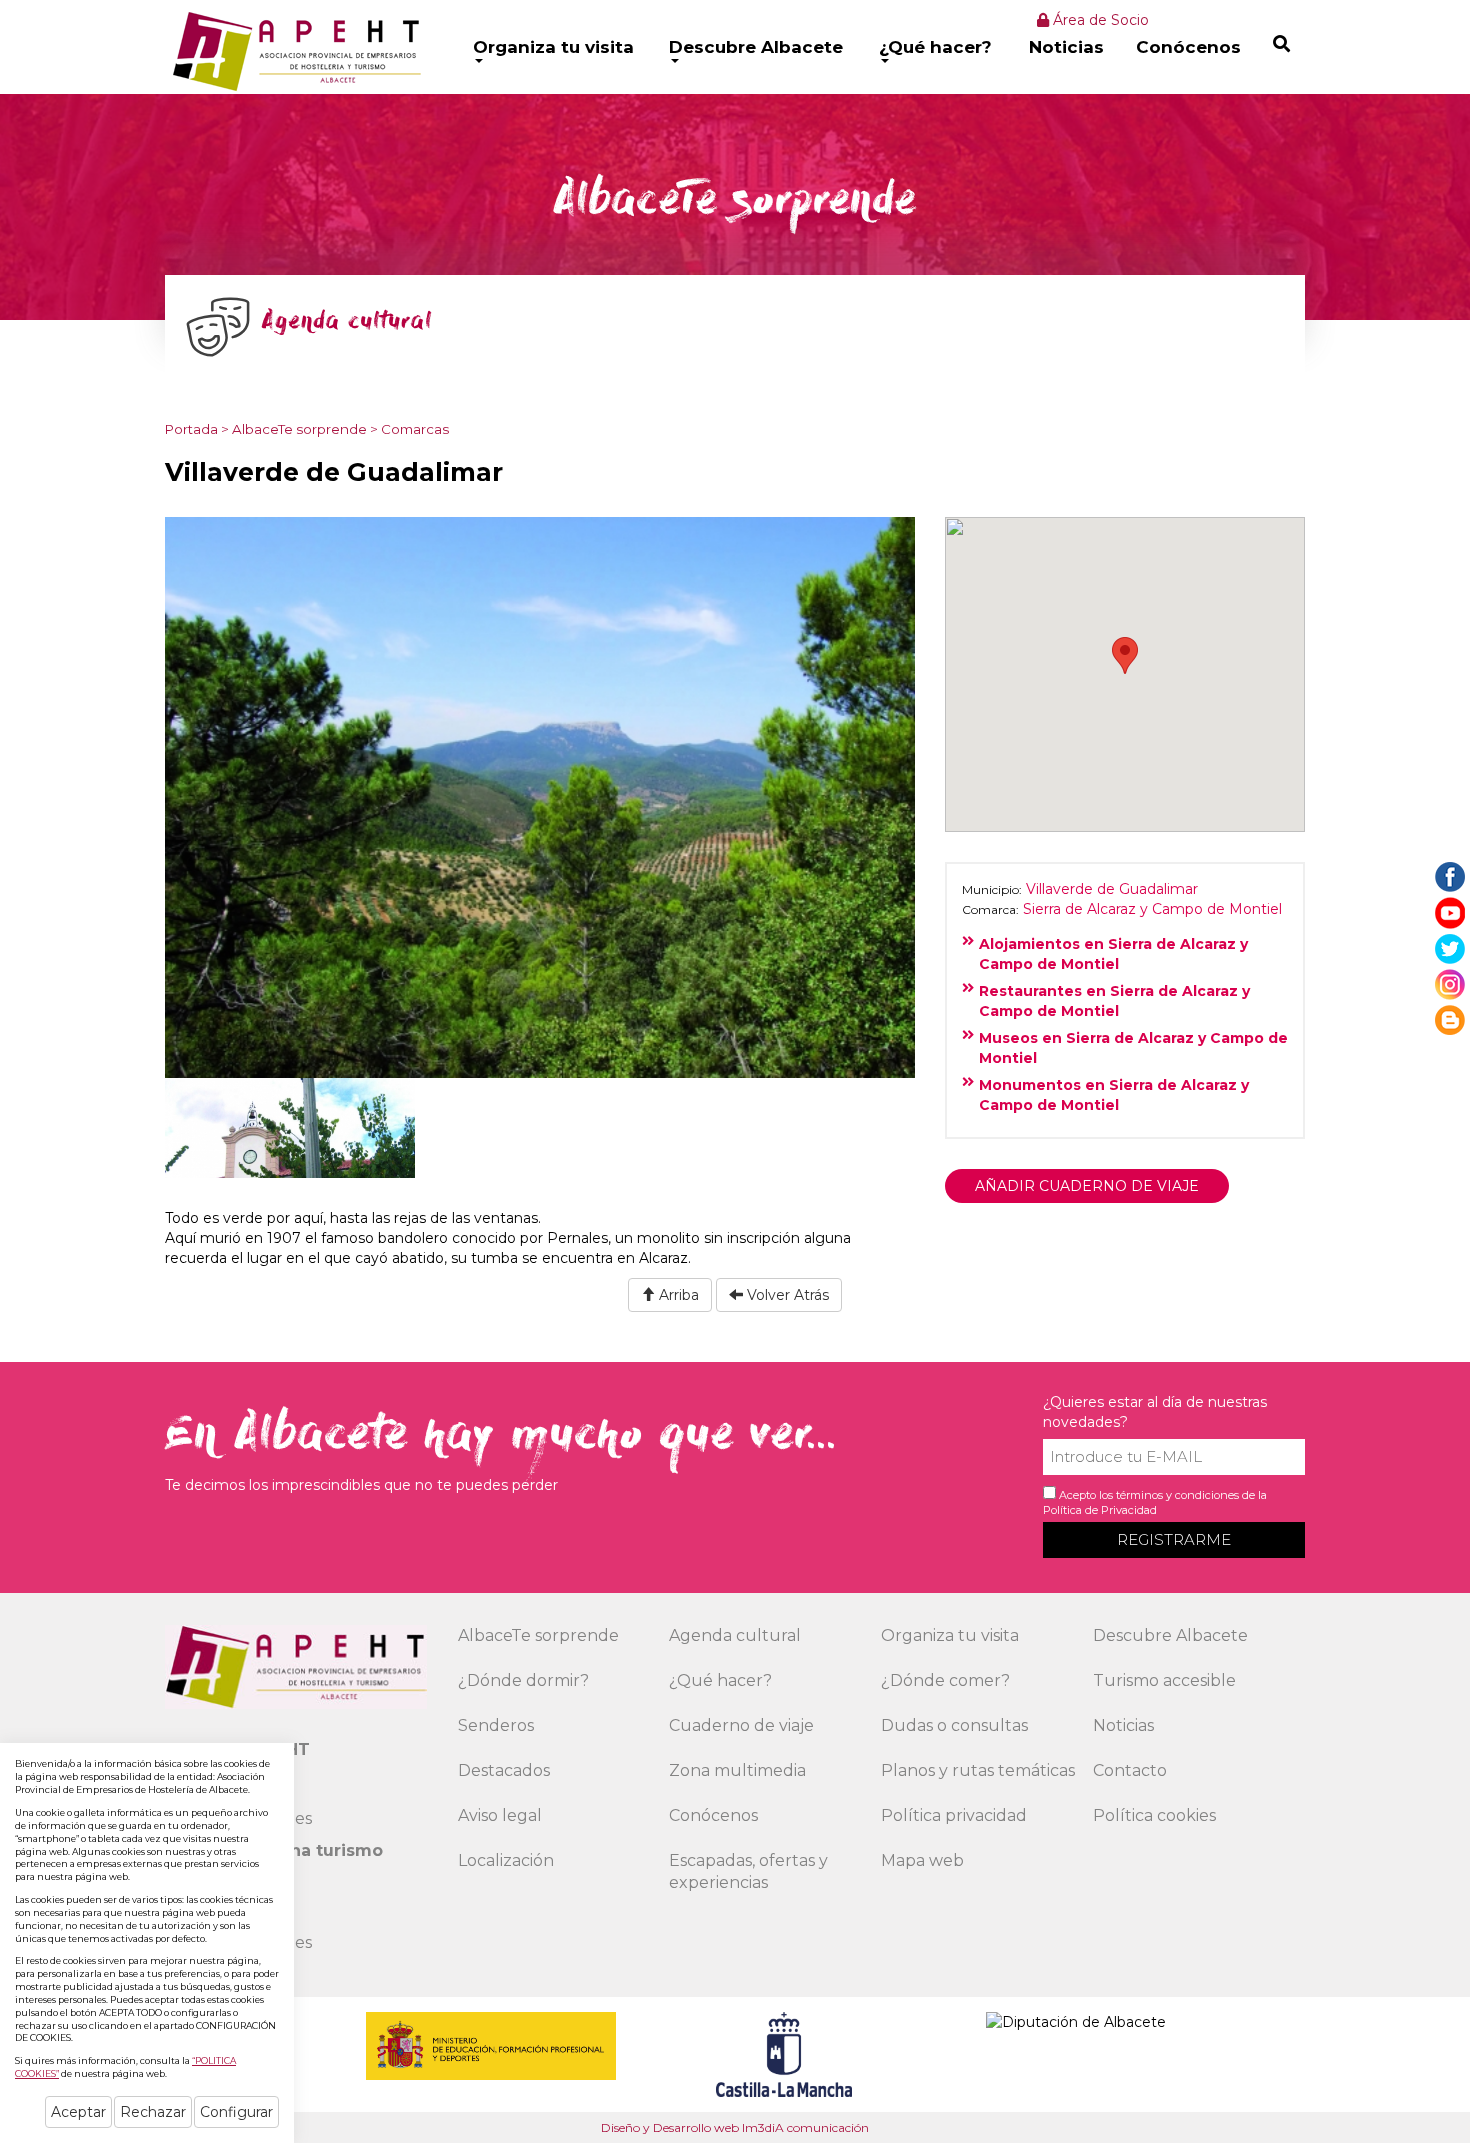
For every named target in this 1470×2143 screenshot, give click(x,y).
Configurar (236, 2112)
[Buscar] (1281, 43)
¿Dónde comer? (945, 1680)
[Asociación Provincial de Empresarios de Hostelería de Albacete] (294, 51)
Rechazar (153, 2112)
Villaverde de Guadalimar (1112, 889)
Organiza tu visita (553, 47)
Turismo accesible (1164, 1680)
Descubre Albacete (756, 47)
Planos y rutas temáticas (978, 1770)
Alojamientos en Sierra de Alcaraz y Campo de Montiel (1113, 954)
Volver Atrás (786, 1295)
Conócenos (1188, 47)
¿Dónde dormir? (523, 1680)
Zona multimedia (737, 1770)
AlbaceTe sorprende (299, 429)
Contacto (1130, 1770)
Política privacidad (954, 1815)
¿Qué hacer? (935, 47)
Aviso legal (500, 1815)
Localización (506, 1860)
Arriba (677, 1295)
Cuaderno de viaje (741, 1725)
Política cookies (1154, 1815)
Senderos (496, 1725)
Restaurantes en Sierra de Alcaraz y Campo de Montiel (1114, 1001)
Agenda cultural (735, 1635)
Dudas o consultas (954, 1725)
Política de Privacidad (1100, 1510)
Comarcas (415, 429)
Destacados (504, 1770)
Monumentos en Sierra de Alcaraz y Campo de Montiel (1114, 1095)
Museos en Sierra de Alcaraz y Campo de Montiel (1133, 1048)
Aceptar (78, 2112)
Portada (191, 429)
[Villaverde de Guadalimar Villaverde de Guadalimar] (540, 796)
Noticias (1066, 47)
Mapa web (922, 1860)
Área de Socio (1099, 20)
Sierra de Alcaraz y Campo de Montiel (1152, 909)
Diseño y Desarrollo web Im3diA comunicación (735, 2127)
